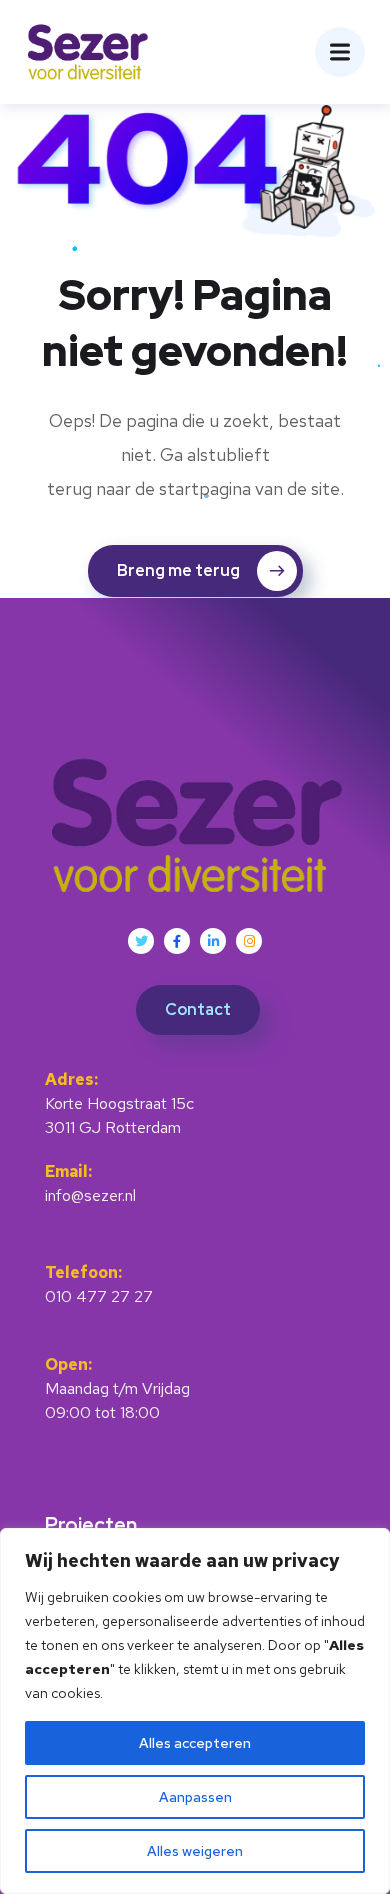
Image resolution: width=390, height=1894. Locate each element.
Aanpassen (195, 1797)
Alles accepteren (195, 1743)
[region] (195, 1711)
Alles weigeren (195, 1851)
